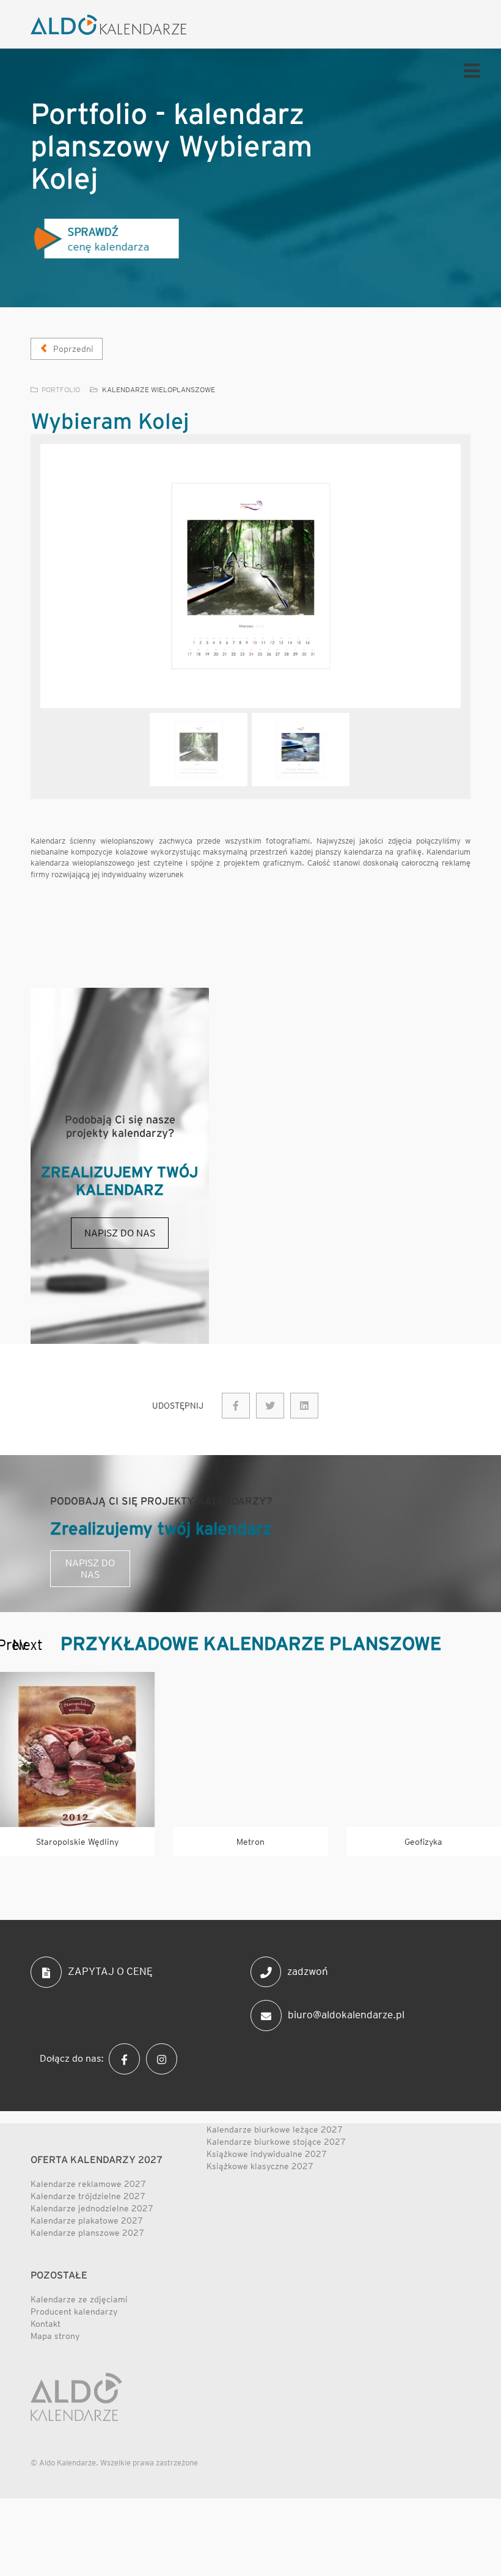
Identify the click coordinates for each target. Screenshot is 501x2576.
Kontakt (46, 2324)
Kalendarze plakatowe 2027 (87, 2220)
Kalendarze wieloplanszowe (159, 389)
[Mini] (77, 1749)
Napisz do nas (120, 1233)
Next (18, 1646)
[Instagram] (165, 2058)
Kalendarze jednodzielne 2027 (92, 2208)
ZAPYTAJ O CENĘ (110, 1971)
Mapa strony (55, 2336)
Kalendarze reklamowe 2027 (88, 2184)
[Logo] (108, 25)
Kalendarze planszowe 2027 (87, 2233)
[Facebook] (127, 2058)
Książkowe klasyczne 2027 (260, 2166)
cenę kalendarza (105, 239)
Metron (250, 1842)
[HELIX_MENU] (469, 70)
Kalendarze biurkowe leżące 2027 (275, 2129)
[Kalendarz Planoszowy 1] (250, 576)
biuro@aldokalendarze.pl (346, 2015)
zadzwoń (308, 1971)
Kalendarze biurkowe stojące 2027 (276, 2142)
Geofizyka (423, 1842)
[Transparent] (199, 750)
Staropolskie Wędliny (77, 1842)
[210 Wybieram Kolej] (236, 1406)
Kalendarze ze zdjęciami (79, 2299)
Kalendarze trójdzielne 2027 (88, 2196)
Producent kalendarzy (74, 2311)
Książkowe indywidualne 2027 (267, 2154)
